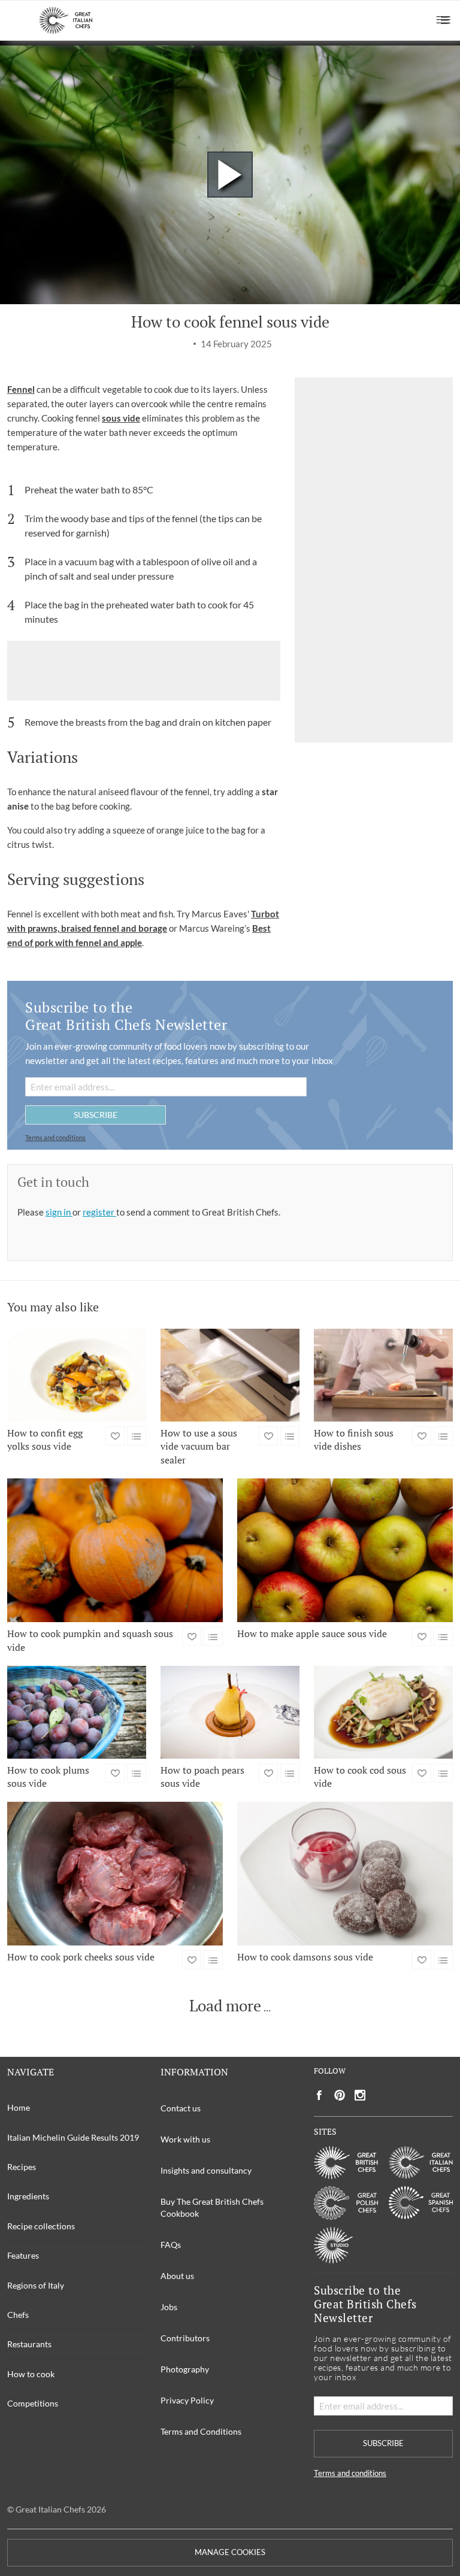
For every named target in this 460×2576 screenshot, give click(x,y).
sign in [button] (59, 1212)
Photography (185, 2369)
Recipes (22, 2167)
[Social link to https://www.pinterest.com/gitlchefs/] (340, 2095)
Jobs (169, 2307)
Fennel (21, 389)
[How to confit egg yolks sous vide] (77, 1375)
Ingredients (28, 2196)
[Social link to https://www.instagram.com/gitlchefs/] (360, 2095)
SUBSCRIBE (96, 1115)
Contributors (185, 2338)
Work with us (185, 2139)
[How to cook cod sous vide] (383, 1712)
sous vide (121, 418)
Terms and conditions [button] (55, 1137)
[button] (444, 20)
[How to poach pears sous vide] (230, 1712)
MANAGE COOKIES (230, 2552)
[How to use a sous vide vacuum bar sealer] (230, 1375)
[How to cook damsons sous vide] (345, 1874)
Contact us (181, 2108)
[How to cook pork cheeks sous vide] (115, 1874)
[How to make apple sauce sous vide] (345, 1550)
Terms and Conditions (201, 2431)
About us (177, 2276)
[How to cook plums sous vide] (77, 1712)
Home (19, 2107)
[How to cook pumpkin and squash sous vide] (115, 1550)
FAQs (171, 2245)
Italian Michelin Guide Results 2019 (73, 2137)
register (99, 1212)
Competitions (33, 2403)
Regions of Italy (36, 2285)
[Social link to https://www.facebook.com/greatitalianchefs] (319, 2095)
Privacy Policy (187, 2400)
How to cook (31, 2374)
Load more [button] (225, 2006)
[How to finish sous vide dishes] (383, 1375)
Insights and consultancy (206, 2170)
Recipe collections (41, 2226)
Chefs (18, 2315)
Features (23, 2255)
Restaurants (29, 2344)
